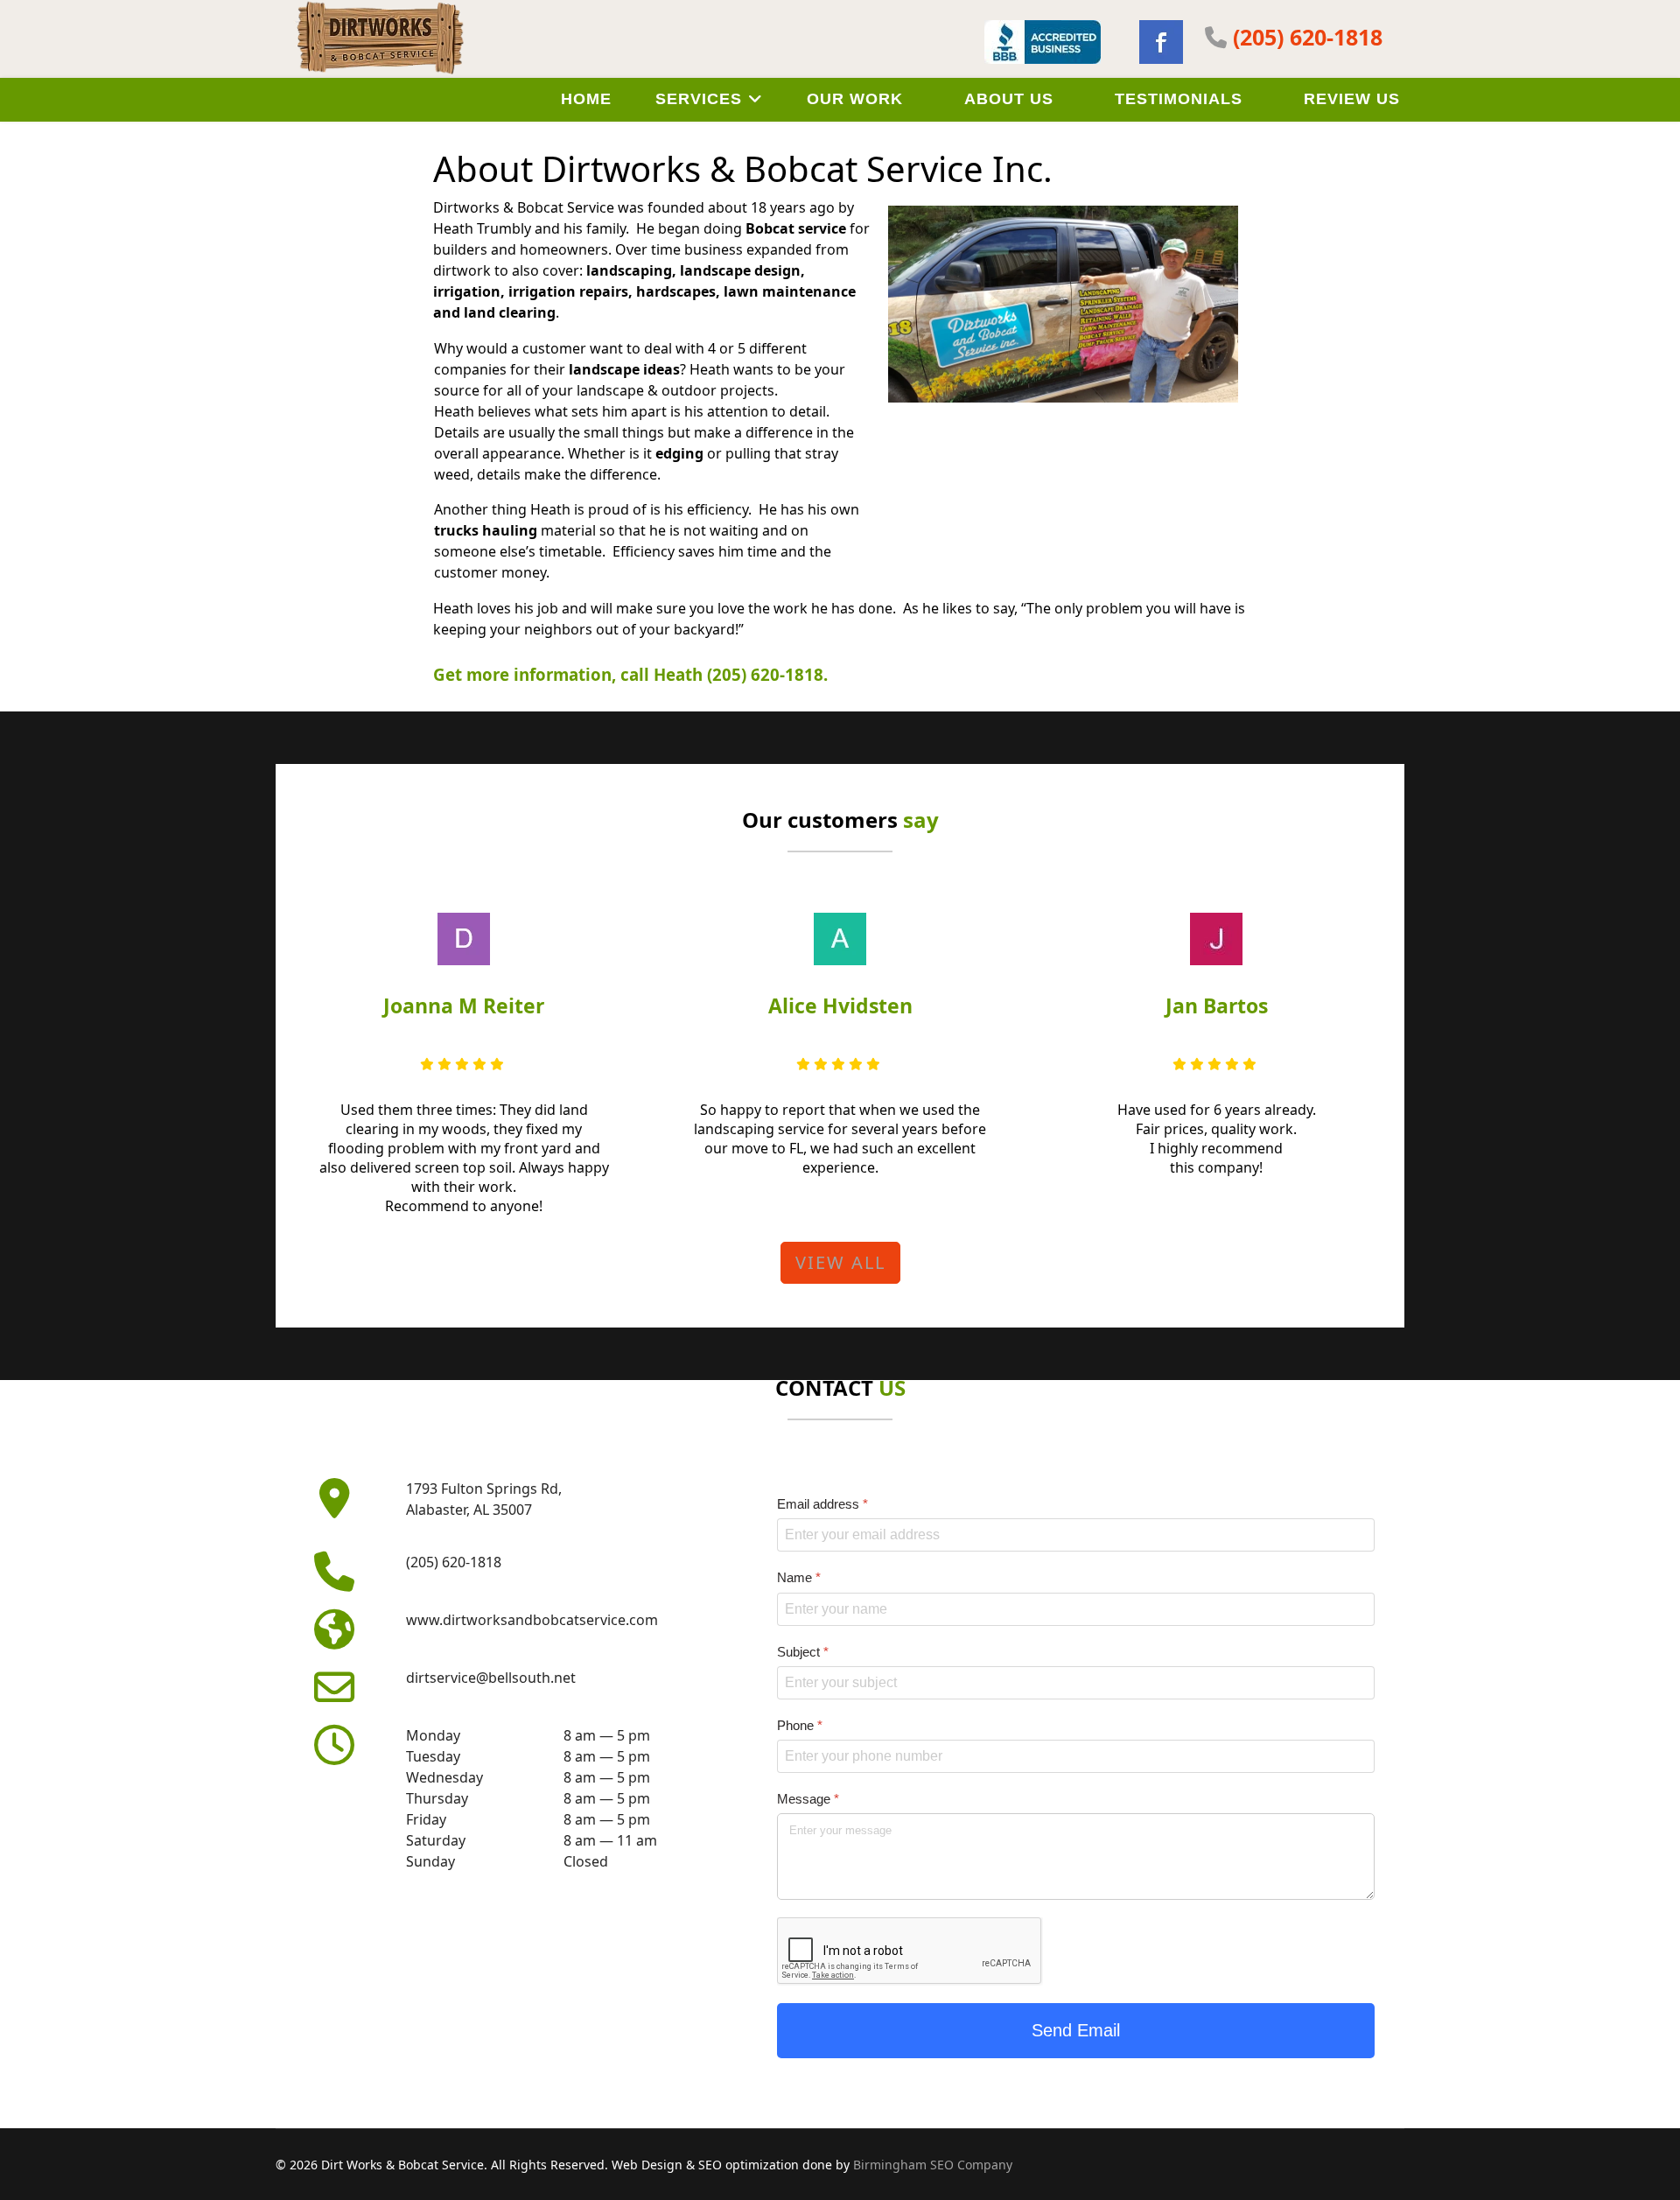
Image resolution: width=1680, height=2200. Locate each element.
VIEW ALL (840, 1262)
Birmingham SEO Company (933, 2165)
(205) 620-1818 (1308, 37)
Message (808, 1799)
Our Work (855, 99)
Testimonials (1179, 99)
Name (799, 1577)
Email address (822, 1504)
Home (586, 99)
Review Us (1352, 99)
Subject (803, 1652)
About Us (1009, 99)
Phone (800, 1725)
